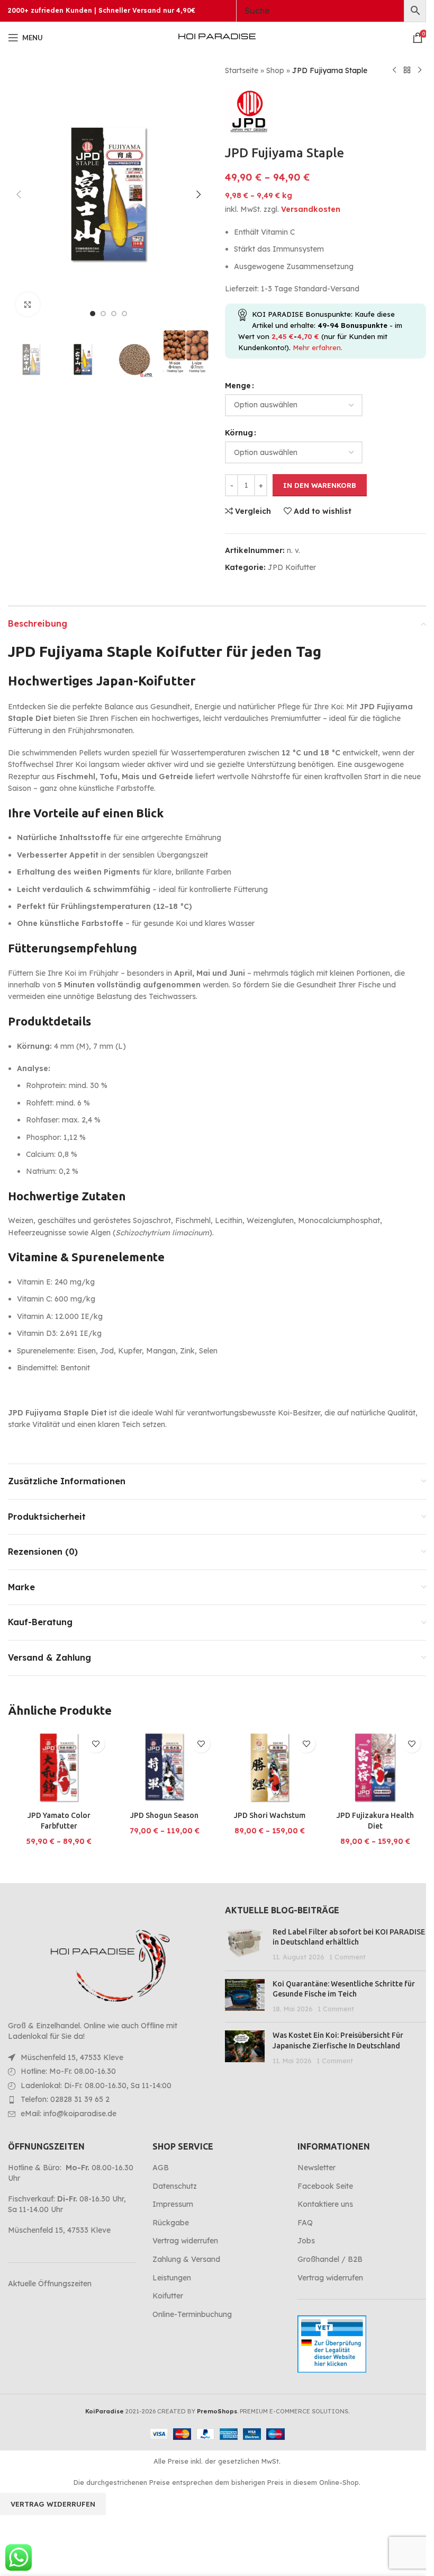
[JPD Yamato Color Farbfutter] (59, 1767)
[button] (19, 194)
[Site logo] (217, 37)
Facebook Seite (325, 2186)
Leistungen (172, 2278)
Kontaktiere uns (325, 2204)
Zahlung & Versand (186, 2259)
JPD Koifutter (292, 567)
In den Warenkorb (320, 485)
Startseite (242, 70)
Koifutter (168, 2296)
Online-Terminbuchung (192, 2314)
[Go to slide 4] (124, 314)
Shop (275, 70)
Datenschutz (175, 2186)
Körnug (239, 433)
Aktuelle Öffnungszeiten (50, 2284)
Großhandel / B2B (330, 2259)
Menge (238, 386)
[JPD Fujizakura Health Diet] (375, 1767)
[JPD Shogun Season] (164, 1767)
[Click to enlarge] (28, 304)
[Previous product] (394, 70)
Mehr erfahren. (318, 347)
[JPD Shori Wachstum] (270, 1767)
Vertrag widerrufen (185, 2241)
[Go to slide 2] (103, 314)
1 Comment (347, 1957)
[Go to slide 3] (114, 314)
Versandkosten (311, 209)
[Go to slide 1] (93, 314)
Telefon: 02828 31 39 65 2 (65, 2099)
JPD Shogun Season (164, 1815)
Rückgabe (171, 2223)
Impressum (173, 2204)
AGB (161, 2168)
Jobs (306, 2241)
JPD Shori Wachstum (270, 1815)
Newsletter (317, 2168)
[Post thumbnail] (245, 1945)
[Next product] (420, 70)
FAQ (305, 2223)
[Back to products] (407, 70)
